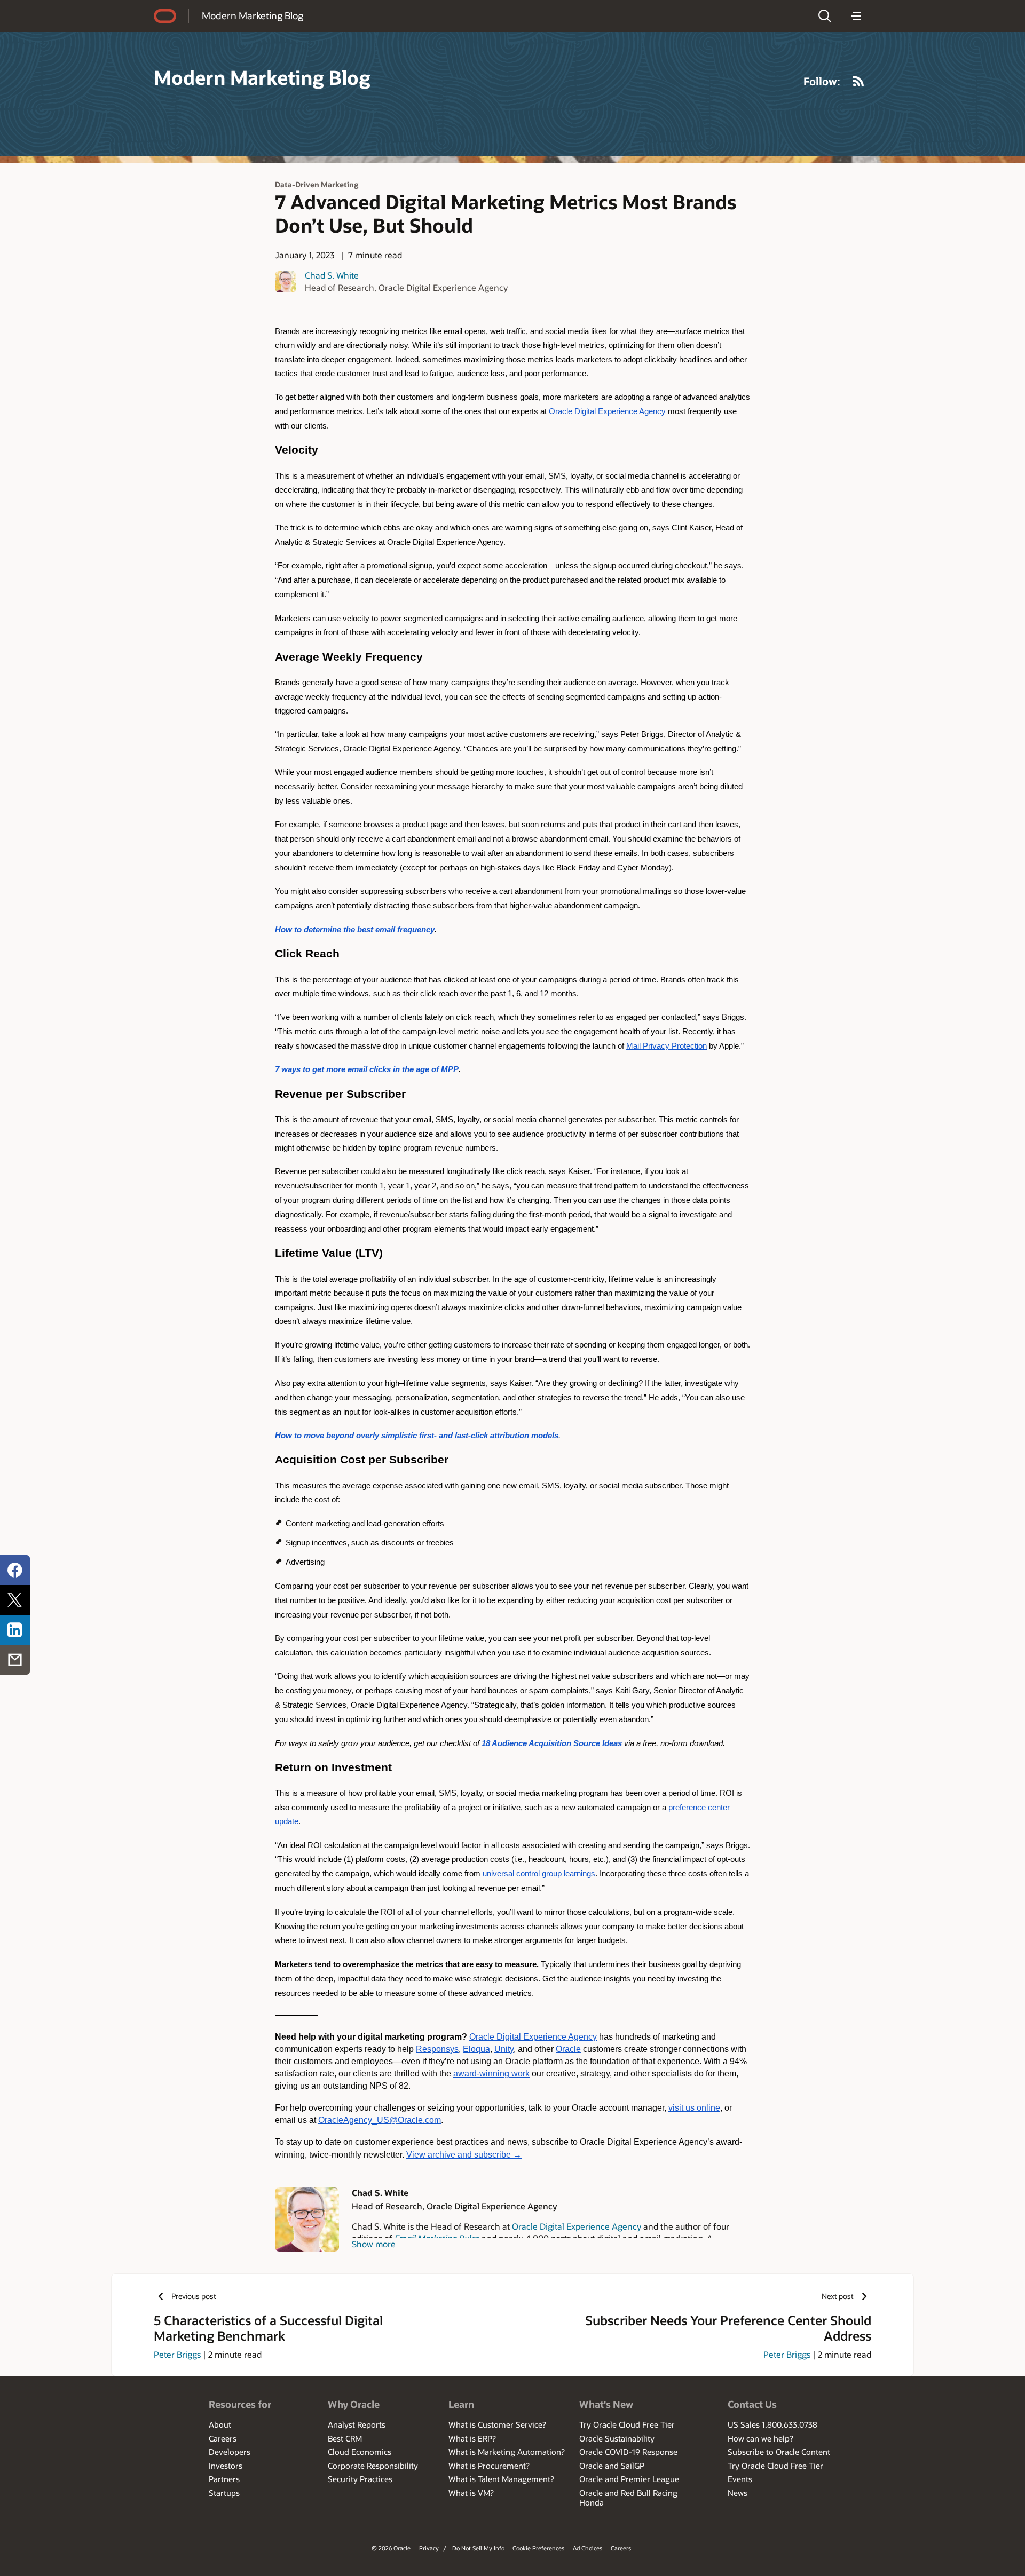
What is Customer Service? (497, 2424)
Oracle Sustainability (617, 2438)
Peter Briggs (177, 2354)
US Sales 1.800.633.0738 (772, 2424)
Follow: (822, 81)
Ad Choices (588, 2548)
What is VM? (471, 2493)
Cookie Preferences (538, 2548)
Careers (223, 2438)
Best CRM (345, 2438)
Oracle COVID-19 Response (628, 2452)
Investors (226, 2466)
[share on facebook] (15, 1570)
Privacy (429, 2548)
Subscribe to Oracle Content (779, 2452)
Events (740, 2479)
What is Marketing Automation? (507, 2452)
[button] (825, 16)
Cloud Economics (360, 2452)
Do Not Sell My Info (478, 2548)
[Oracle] (165, 16)
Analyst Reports (357, 2424)
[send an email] (15, 1660)
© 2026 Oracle (391, 2548)
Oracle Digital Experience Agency (577, 2226)
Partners (224, 2479)
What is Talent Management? (501, 2479)
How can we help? (760, 2438)
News (738, 2493)
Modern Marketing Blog (253, 15)
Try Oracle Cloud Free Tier (627, 2424)
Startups (224, 2493)
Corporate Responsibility (373, 2466)
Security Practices (360, 2479)
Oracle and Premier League (629, 2479)
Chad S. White (332, 275)
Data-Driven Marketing (317, 184)
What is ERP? (472, 2438)
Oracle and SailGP (612, 2466)
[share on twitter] (15, 1600)
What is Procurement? (489, 2466)
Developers (230, 2452)
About (220, 2424)
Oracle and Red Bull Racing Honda (628, 2498)
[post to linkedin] (15, 1630)
